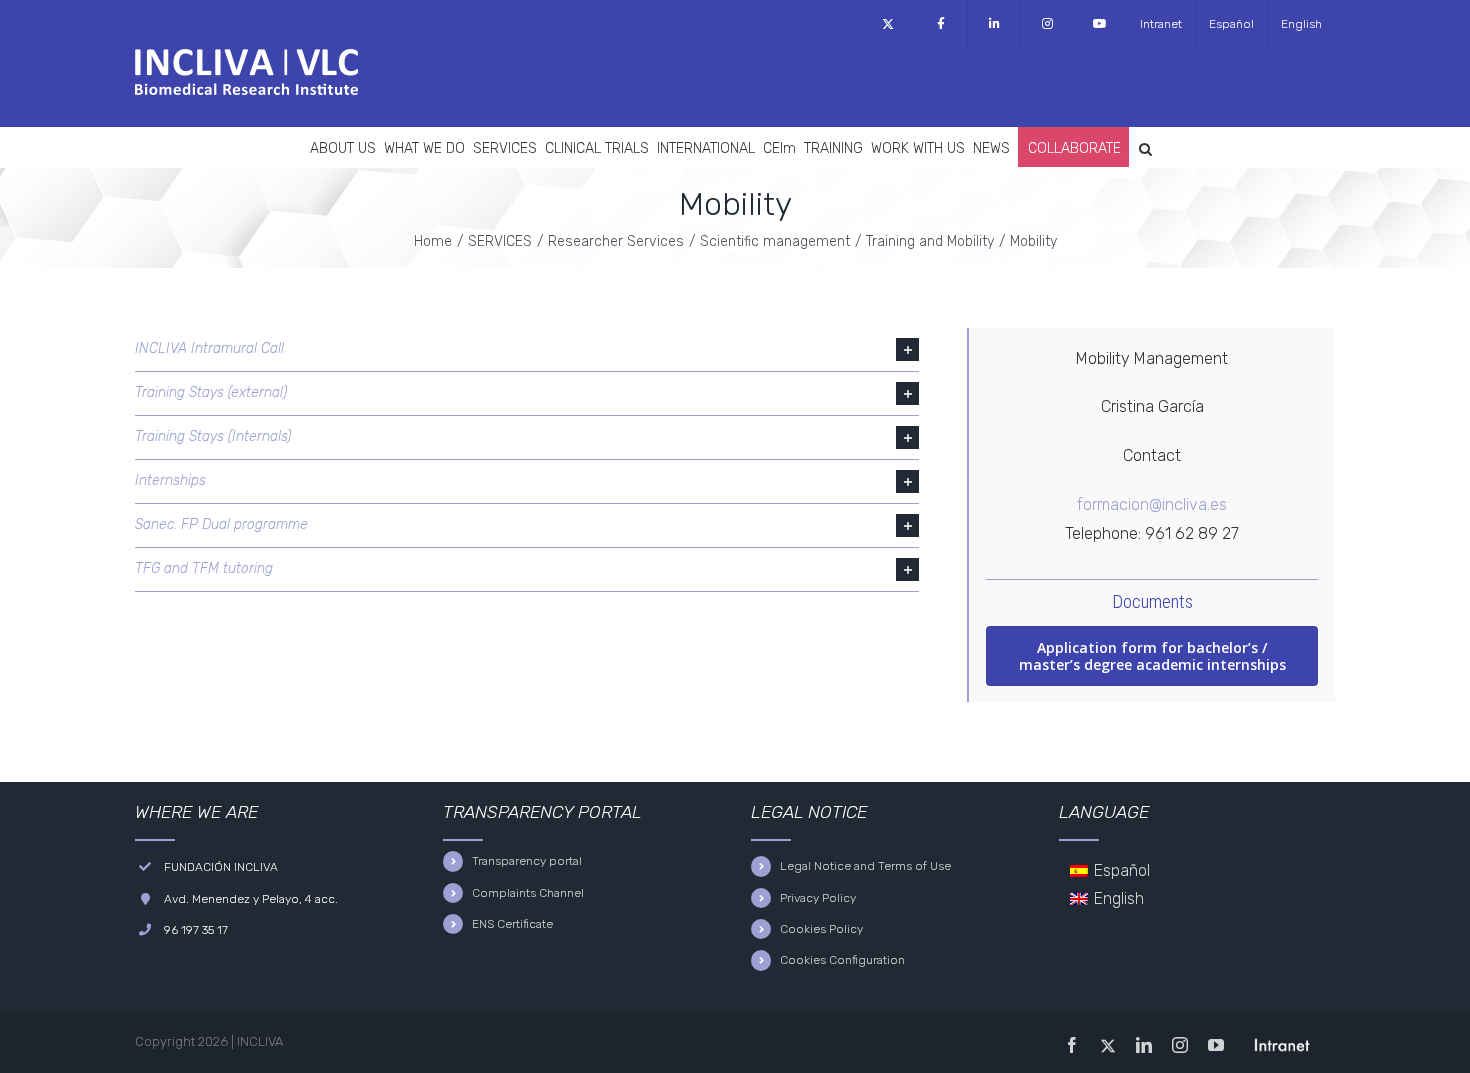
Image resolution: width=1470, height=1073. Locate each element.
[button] (1145, 147)
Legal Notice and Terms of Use (865, 866)
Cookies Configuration (842, 960)
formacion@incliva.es (1152, 504)
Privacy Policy (818, 898)
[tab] (527, 349)
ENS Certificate (512, 924)
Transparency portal (527, 861)
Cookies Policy (821, 929)
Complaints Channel (528, 893)
